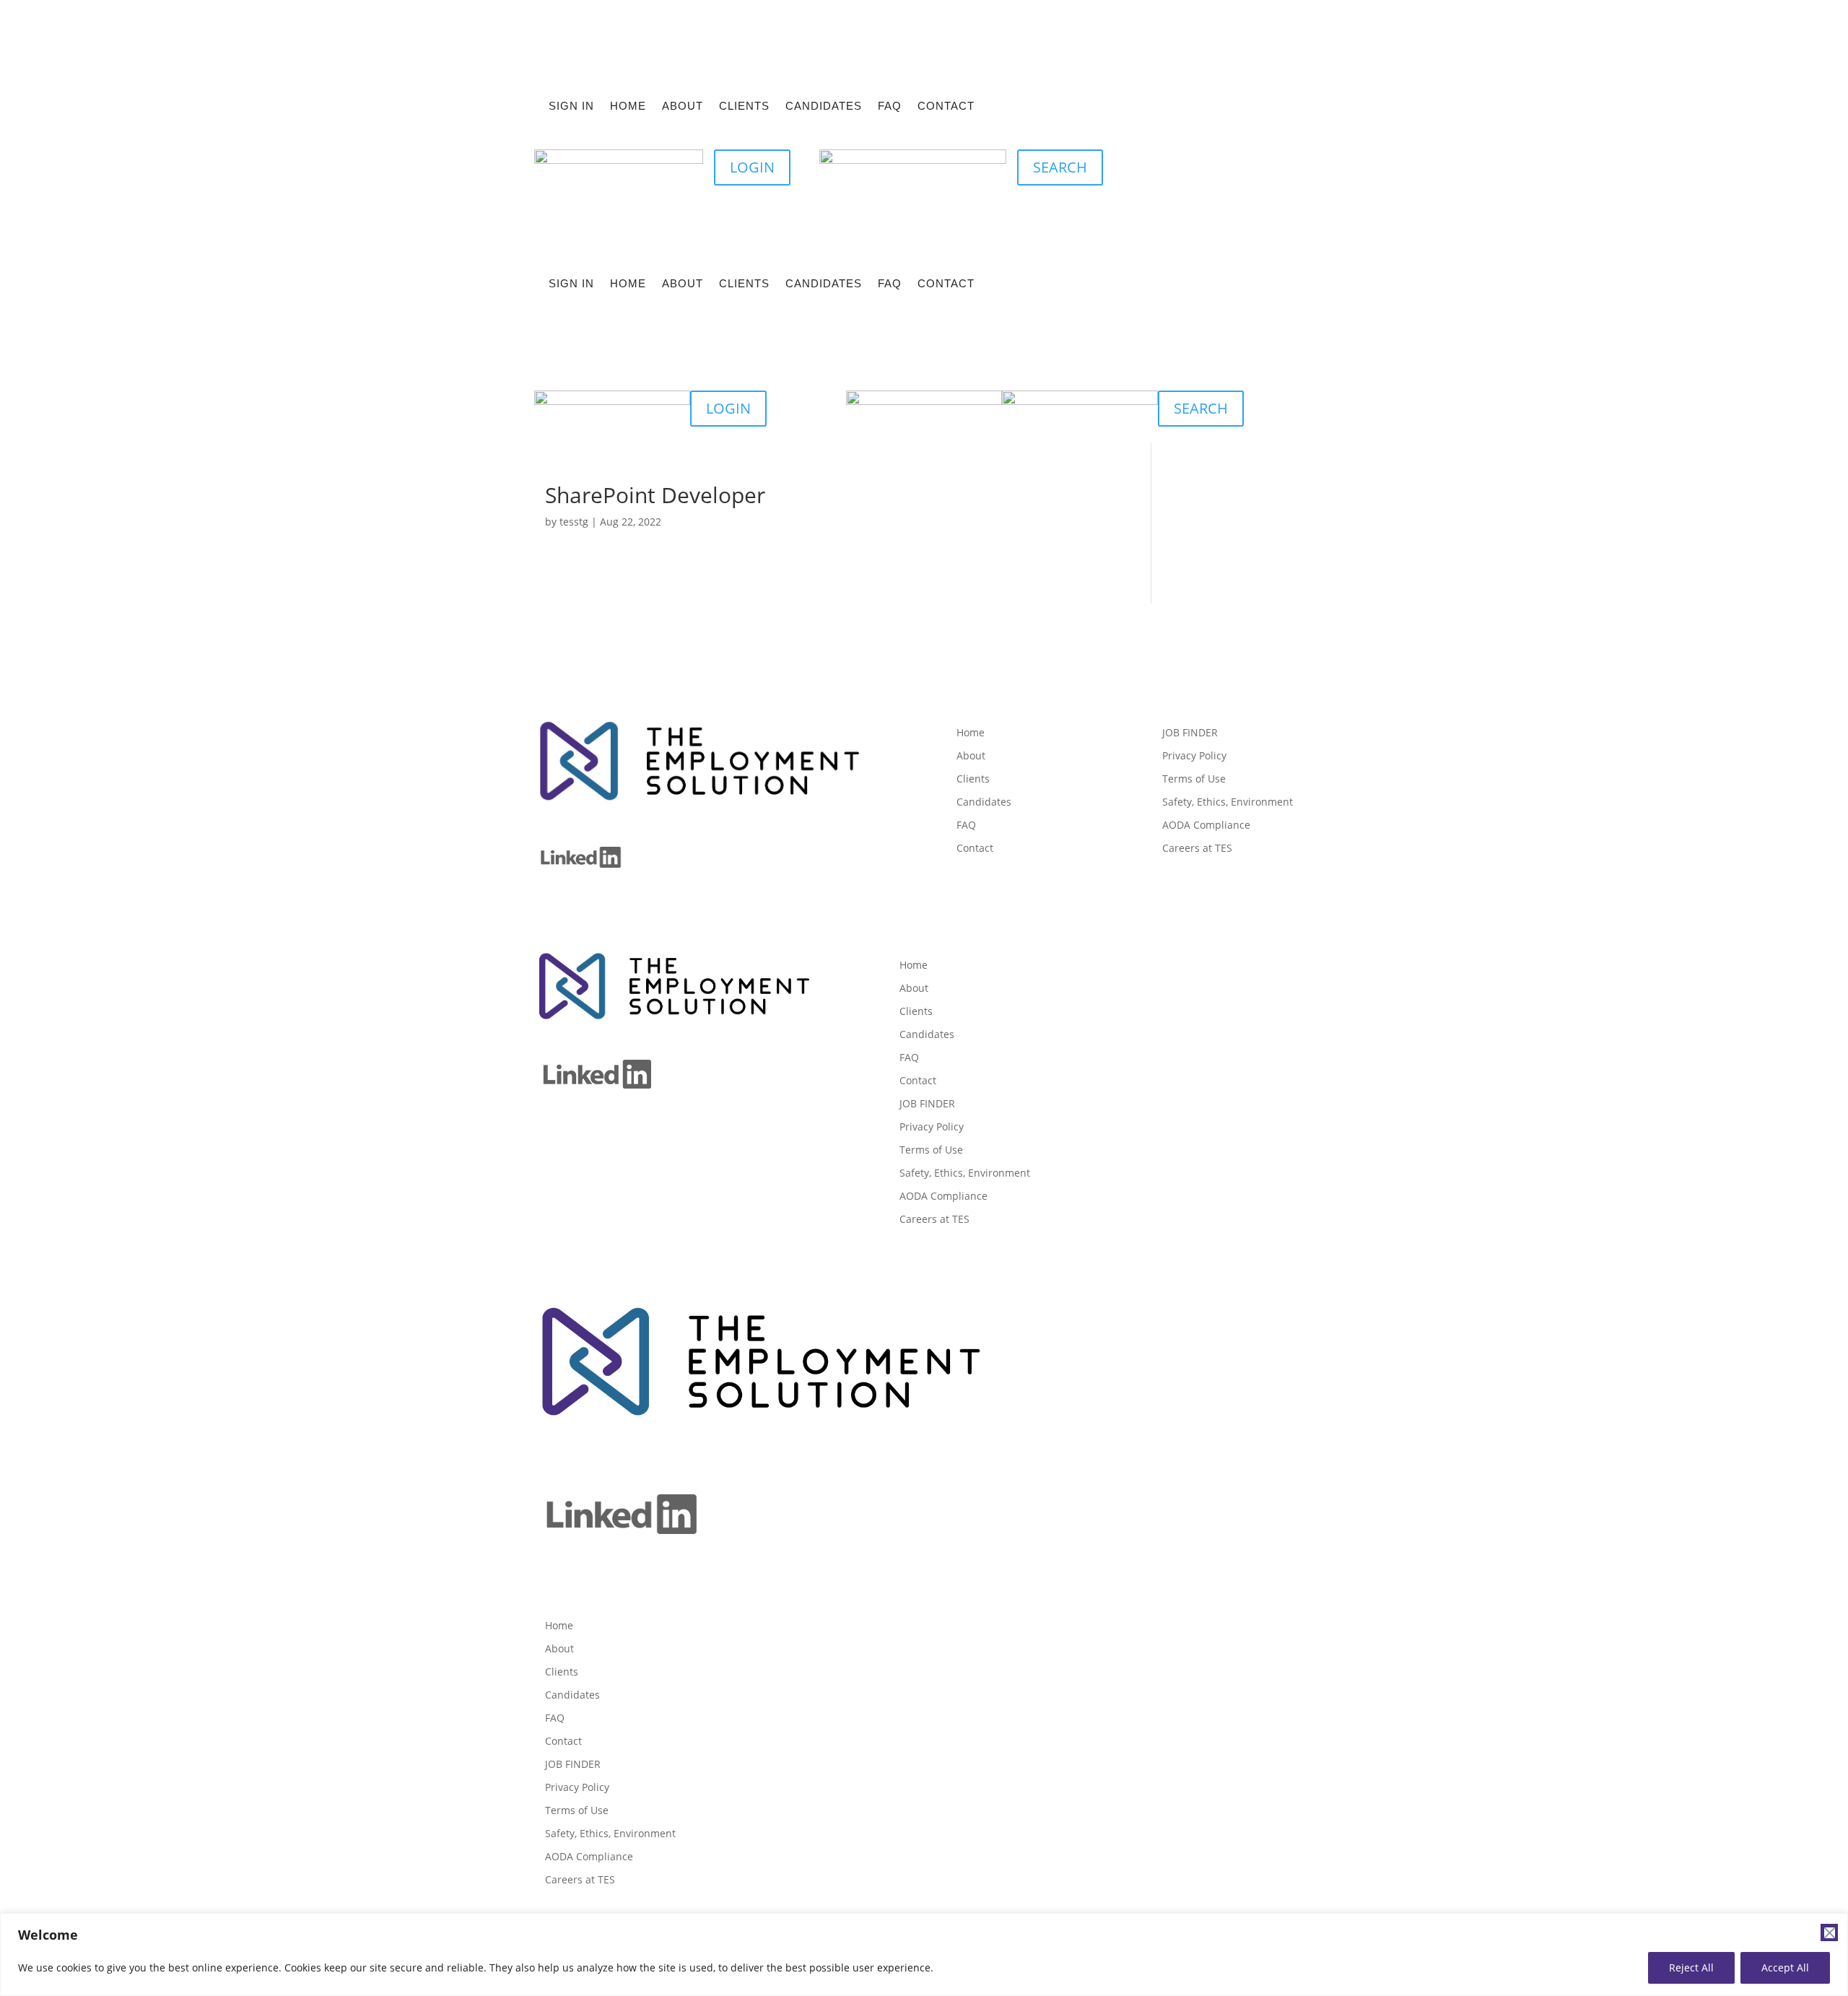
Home (628, 106)
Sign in (571, 106)
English (1223, 163)
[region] (924, 1954)
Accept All (1785, 1967)
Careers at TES (1197, 848)
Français (1277, 163)
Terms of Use (1194, 779)
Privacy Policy (1194, 756)
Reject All (1691, 1967)
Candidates (824, 106)
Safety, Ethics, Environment (1228, 802)
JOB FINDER (1190, 733)
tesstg (574, 522)
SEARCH (1060, 167)
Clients (744, 106)
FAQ (890, 106)
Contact (946, 106)
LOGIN (752, 167)
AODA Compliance (1206, 825)
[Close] (1829, 1932)
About (683, 106)
